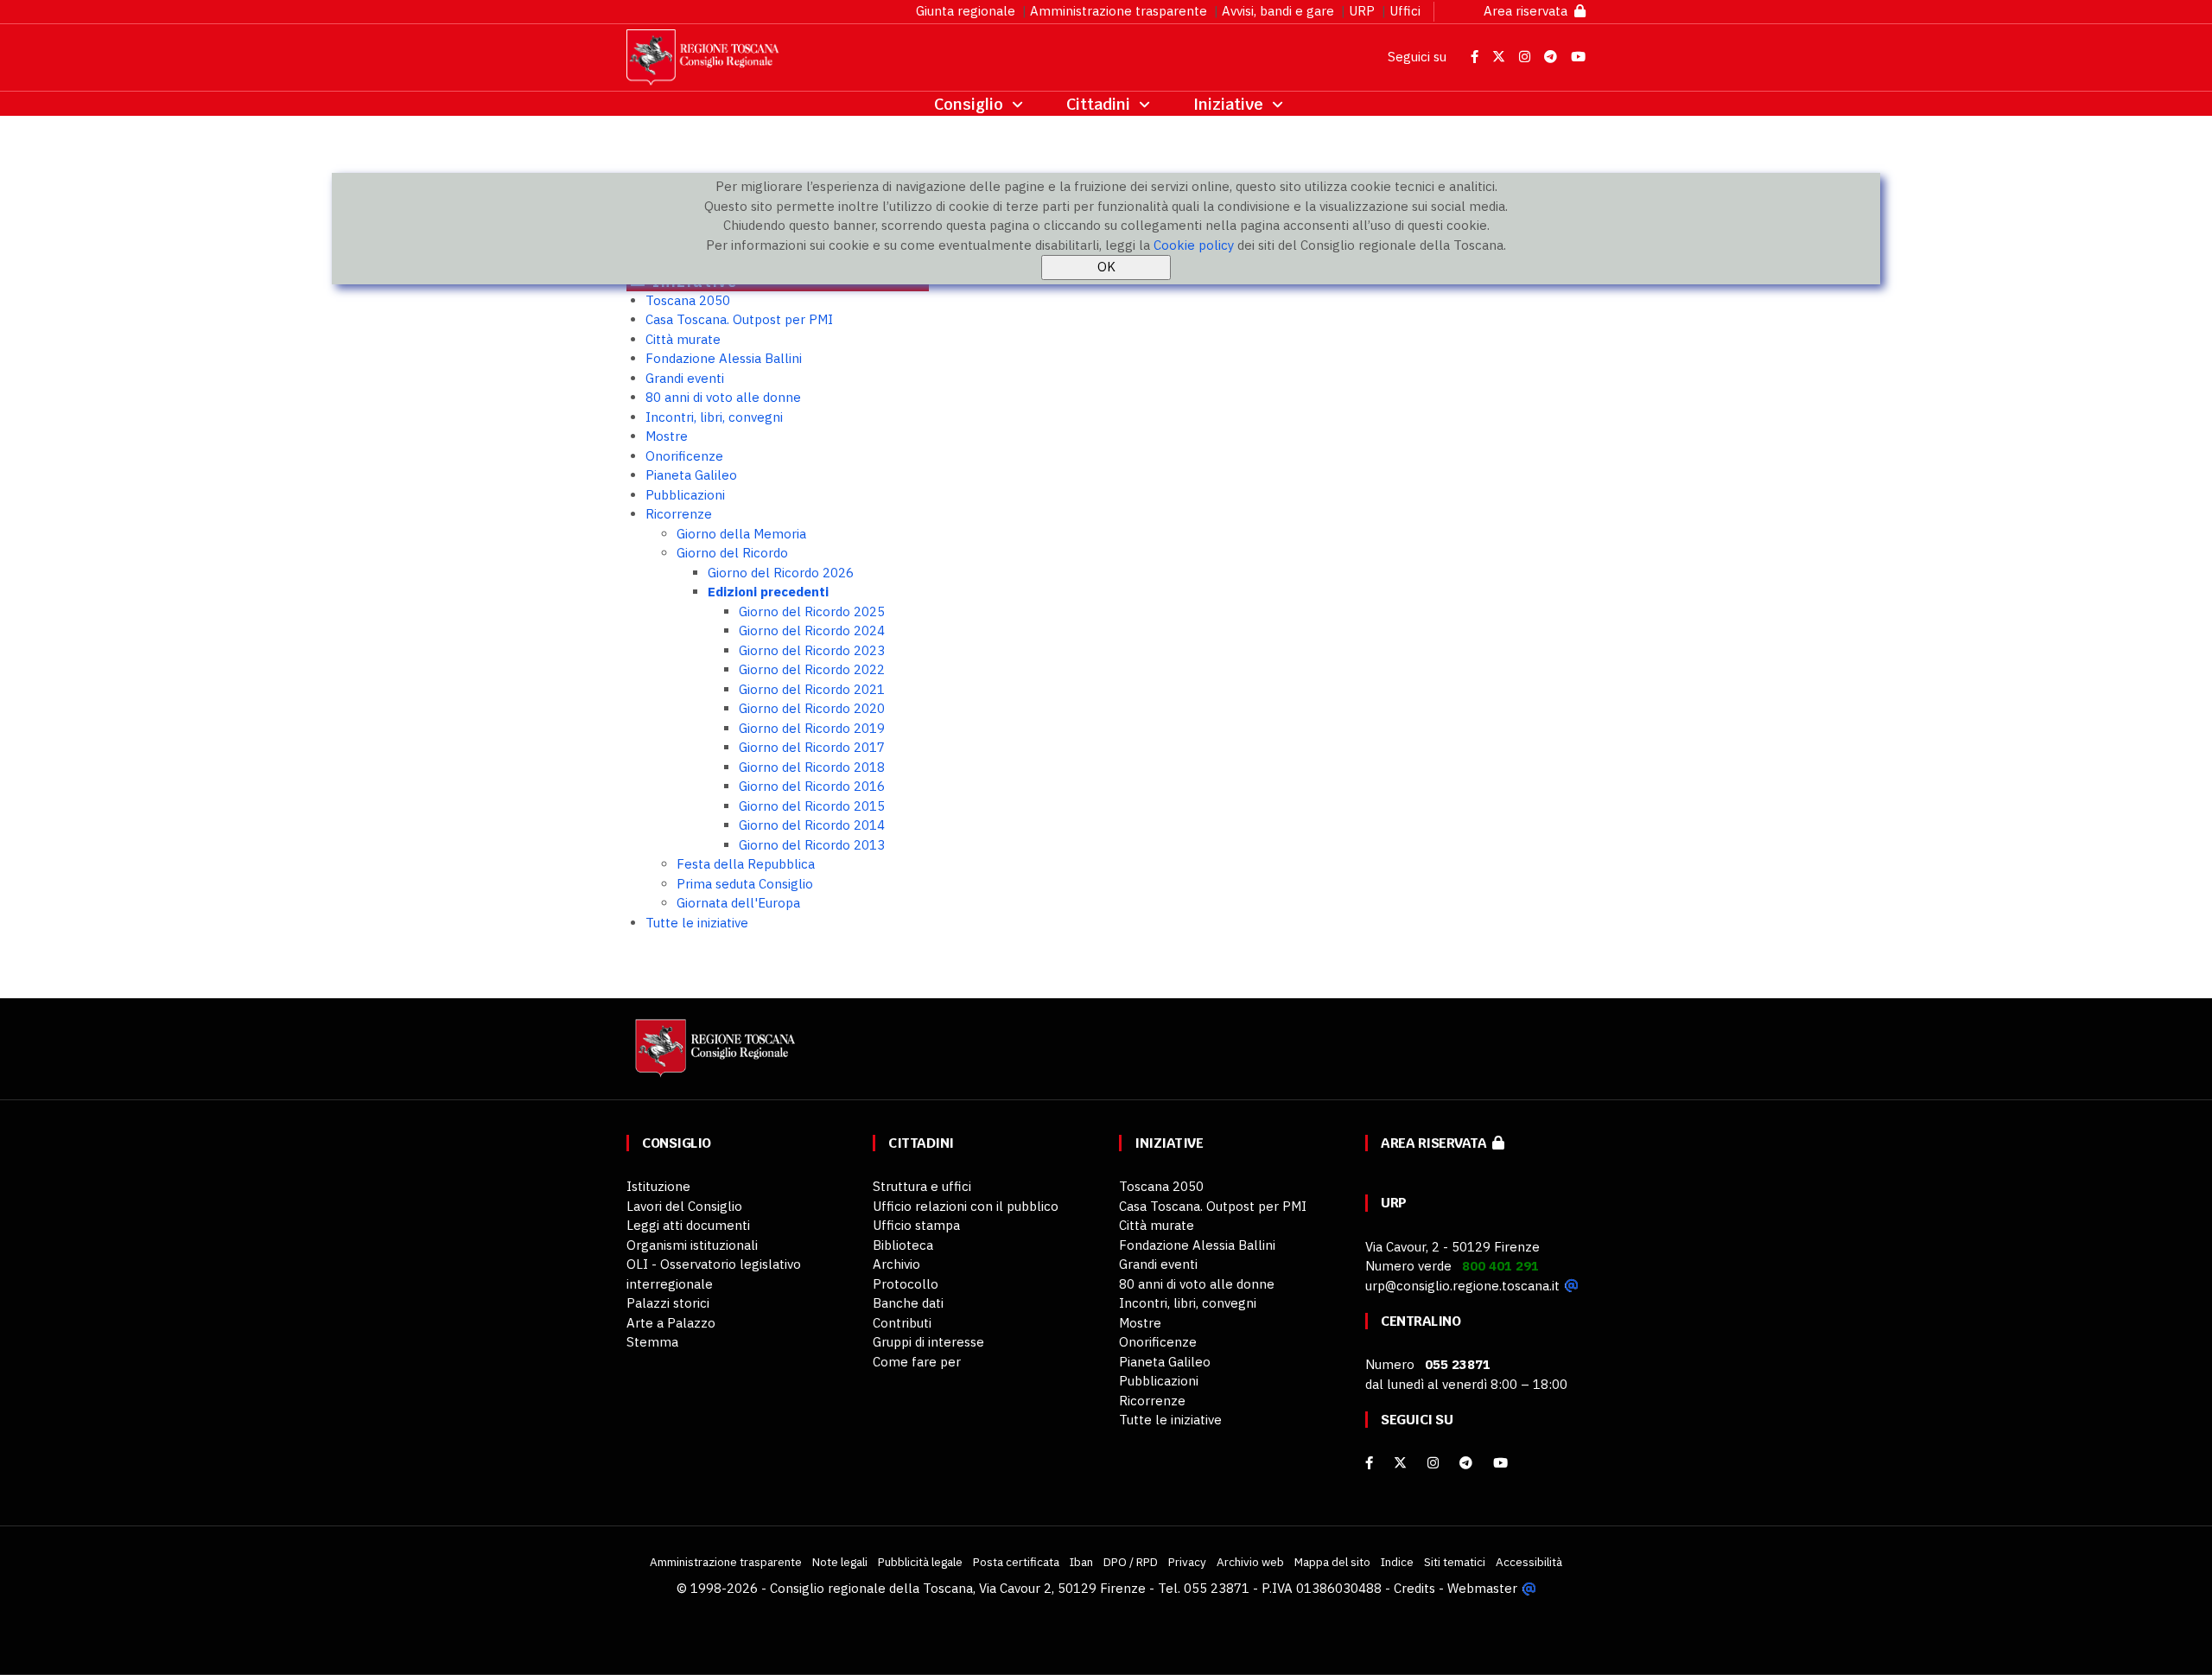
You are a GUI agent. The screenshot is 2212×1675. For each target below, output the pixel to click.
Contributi (902, 1323)
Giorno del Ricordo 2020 (812, 708)
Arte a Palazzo (671, 1323)
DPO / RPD (1131, 1562)
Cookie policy (1194, 245)
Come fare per (917, 1362)
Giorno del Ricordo (732, 553)
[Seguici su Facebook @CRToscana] (1476, 57)
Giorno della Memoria (741, 534)
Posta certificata (1016, 1562)
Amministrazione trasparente (1119, 11)
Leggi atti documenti (688, 1225)
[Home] (713, 1057)
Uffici (1405, 11)
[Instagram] (1433, 1463)
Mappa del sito (1332, 1562)
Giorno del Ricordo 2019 (812, 728)
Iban (1081, 1562)
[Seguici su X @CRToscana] (1500, 57)
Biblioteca (903, 1245)
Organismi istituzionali (692, 1245)
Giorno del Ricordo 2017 (812, 747)
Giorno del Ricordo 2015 (812, 806)
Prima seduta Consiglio (745, 884)
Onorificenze (684, 456)
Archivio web (1250, 1562)
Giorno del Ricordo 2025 (812, 611)
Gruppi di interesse (928, 1342)
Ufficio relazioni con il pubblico (966, 1206)
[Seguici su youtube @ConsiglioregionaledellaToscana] (1500, 1463)
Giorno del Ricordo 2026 (781, 573)
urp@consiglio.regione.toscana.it (1462, 1286)
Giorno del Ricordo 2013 (812, 845)
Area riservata (1529, 11)
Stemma (652, 1342)
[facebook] (1369, 1463)
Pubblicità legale (920, 1562)
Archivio (896, 1264)
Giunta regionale (966, 11)
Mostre (667, 436)
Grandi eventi (685, 378)
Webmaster (1482, 1588)
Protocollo (906, 1284)
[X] (1400, 1463)
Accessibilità (1529, 1562)
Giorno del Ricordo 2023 (812, 650)
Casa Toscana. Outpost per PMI (739, 319)
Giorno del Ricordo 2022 (812, 669)
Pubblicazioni (685, 495)
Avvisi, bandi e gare (1278, 11)
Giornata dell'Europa (738, 903)
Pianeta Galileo (691, 475)
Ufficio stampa (916, 1225)
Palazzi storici (668, 1303)
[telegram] (1468, 1463)
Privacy (1187, 1562)
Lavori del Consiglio (684, 1206)
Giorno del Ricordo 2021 (812, 689)
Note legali (840, 1562)
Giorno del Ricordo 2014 (812, 825)
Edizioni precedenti (768, 592)
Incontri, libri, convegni (714, 417)
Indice (1397, 1562)
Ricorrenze (679, 514)
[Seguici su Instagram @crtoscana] (1526, 57)
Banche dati (908, 1303)
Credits (1414, 1588)
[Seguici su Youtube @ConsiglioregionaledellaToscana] (1578, 57)
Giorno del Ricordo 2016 (812, 786)
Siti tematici (1455, 1562)
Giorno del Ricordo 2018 (812, 767)
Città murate (683, 339)
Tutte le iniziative (697, 923)
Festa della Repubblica (746, 864)
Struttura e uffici (922, 1186)
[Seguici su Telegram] (1552, 57)
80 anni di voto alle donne (723, 397)
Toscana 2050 (688, 300)
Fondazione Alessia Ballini (724, 358)
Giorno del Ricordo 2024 (812, 631)
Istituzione (658, 1186)
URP (1362, 11)
